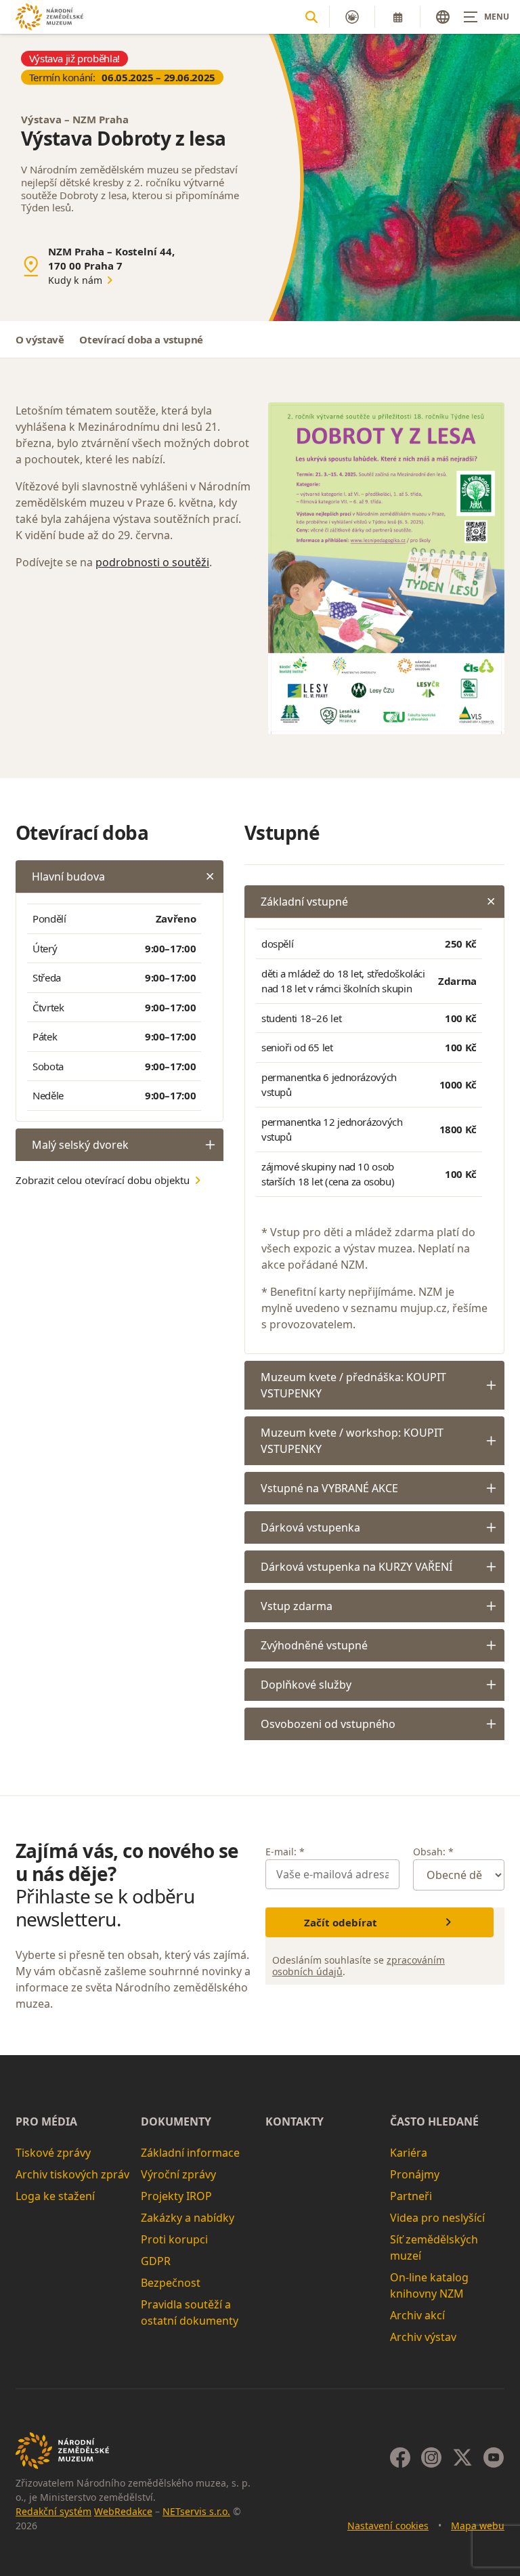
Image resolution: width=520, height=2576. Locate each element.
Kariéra (409, 2153)
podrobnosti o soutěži (152, 562)
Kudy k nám (75, 280)
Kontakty (295, 2121)
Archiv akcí (417, 2315)
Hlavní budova (68, 877)
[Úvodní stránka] (49, 17)
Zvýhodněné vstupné (314, 1645)
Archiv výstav (423, 2337)
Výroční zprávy (178, 2174)
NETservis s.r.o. (196, 2511)
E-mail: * (285, 1852)
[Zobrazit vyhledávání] (311, 17)
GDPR (156, 2261)
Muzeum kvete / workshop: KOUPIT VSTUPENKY (352, 1441)
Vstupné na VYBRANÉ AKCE (329, 1488)
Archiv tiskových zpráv (72, 2174)
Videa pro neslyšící (437, 2218)
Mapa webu (478, 2526)
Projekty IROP (176, 2196)
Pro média (46, 2121)
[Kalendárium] (397, 17)
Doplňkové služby (306, 1685)
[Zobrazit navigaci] (486, 17)
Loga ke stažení (55, 2196)
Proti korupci (174, 2239)
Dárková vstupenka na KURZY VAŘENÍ (356, 1567)
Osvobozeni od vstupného (328, 1724)
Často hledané (434, 2121)
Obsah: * (433, 1852)
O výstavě (40, 339)
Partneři (411, 2196)
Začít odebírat (341, 1922)
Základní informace (190, 2153)
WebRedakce (123, 2511)
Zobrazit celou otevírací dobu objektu (103, 1180)
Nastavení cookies (388, 2526)
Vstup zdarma (297, 1606)
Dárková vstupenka (310, 1527)
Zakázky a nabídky (188, 2218)
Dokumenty (176, 2121)
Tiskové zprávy (53, 2153)
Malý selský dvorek (80, 1145)
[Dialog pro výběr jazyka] (443, 17)
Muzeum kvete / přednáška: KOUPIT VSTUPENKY (353, 1385)
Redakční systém (53, 2511)
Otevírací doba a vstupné (141, 339)
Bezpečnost (171, 2283)
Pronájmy (415, 2174)
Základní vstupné (304, 902)
